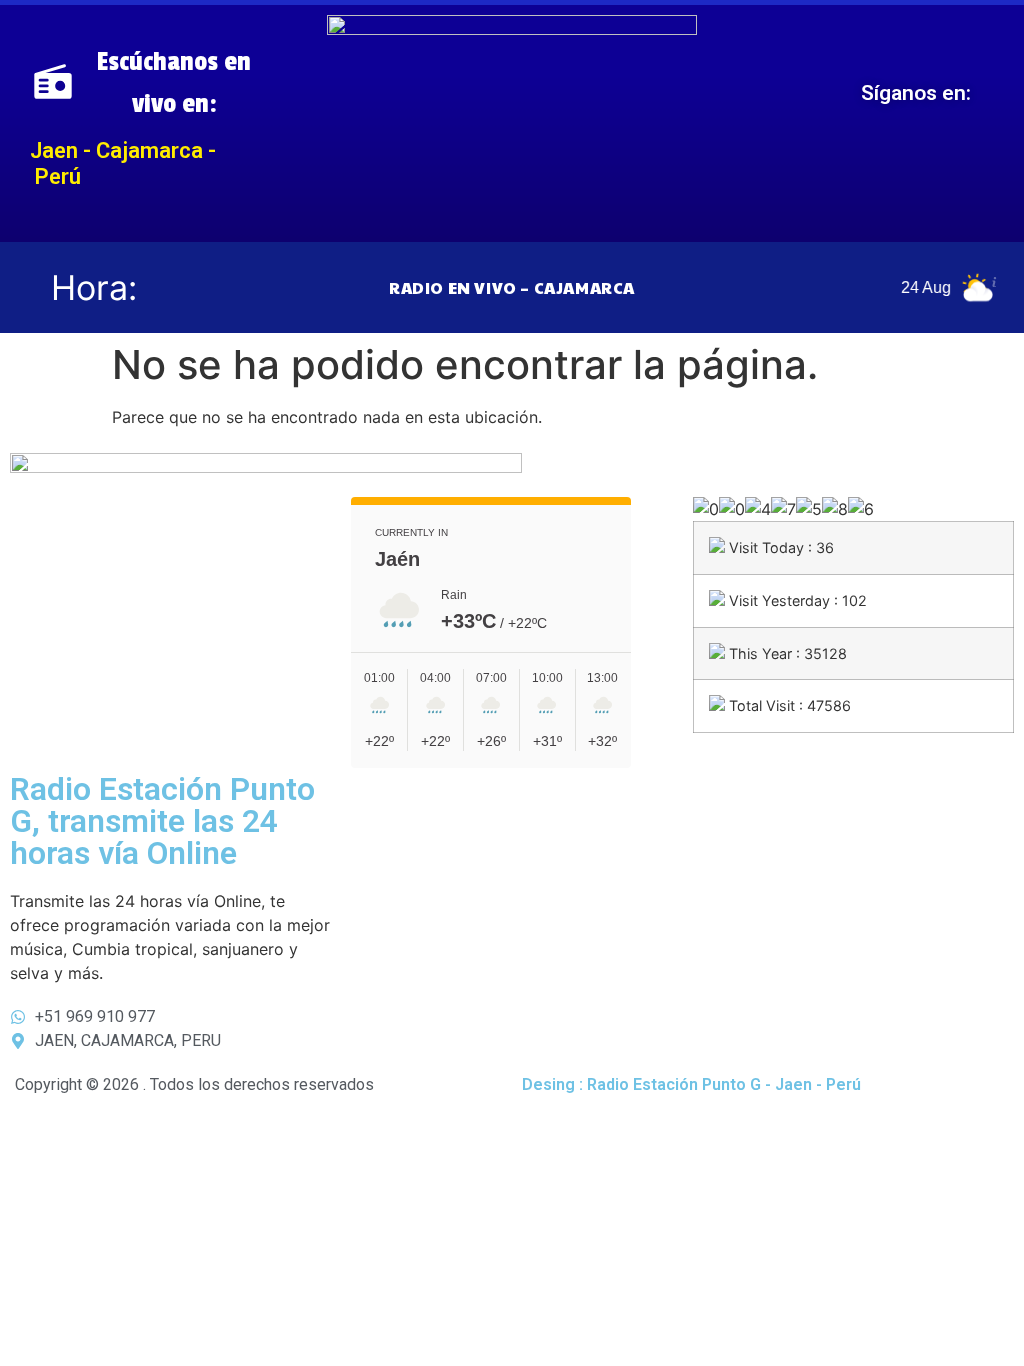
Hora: (94, 287)
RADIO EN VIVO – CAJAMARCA (512, 287)
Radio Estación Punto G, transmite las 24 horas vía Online (162, 821)
